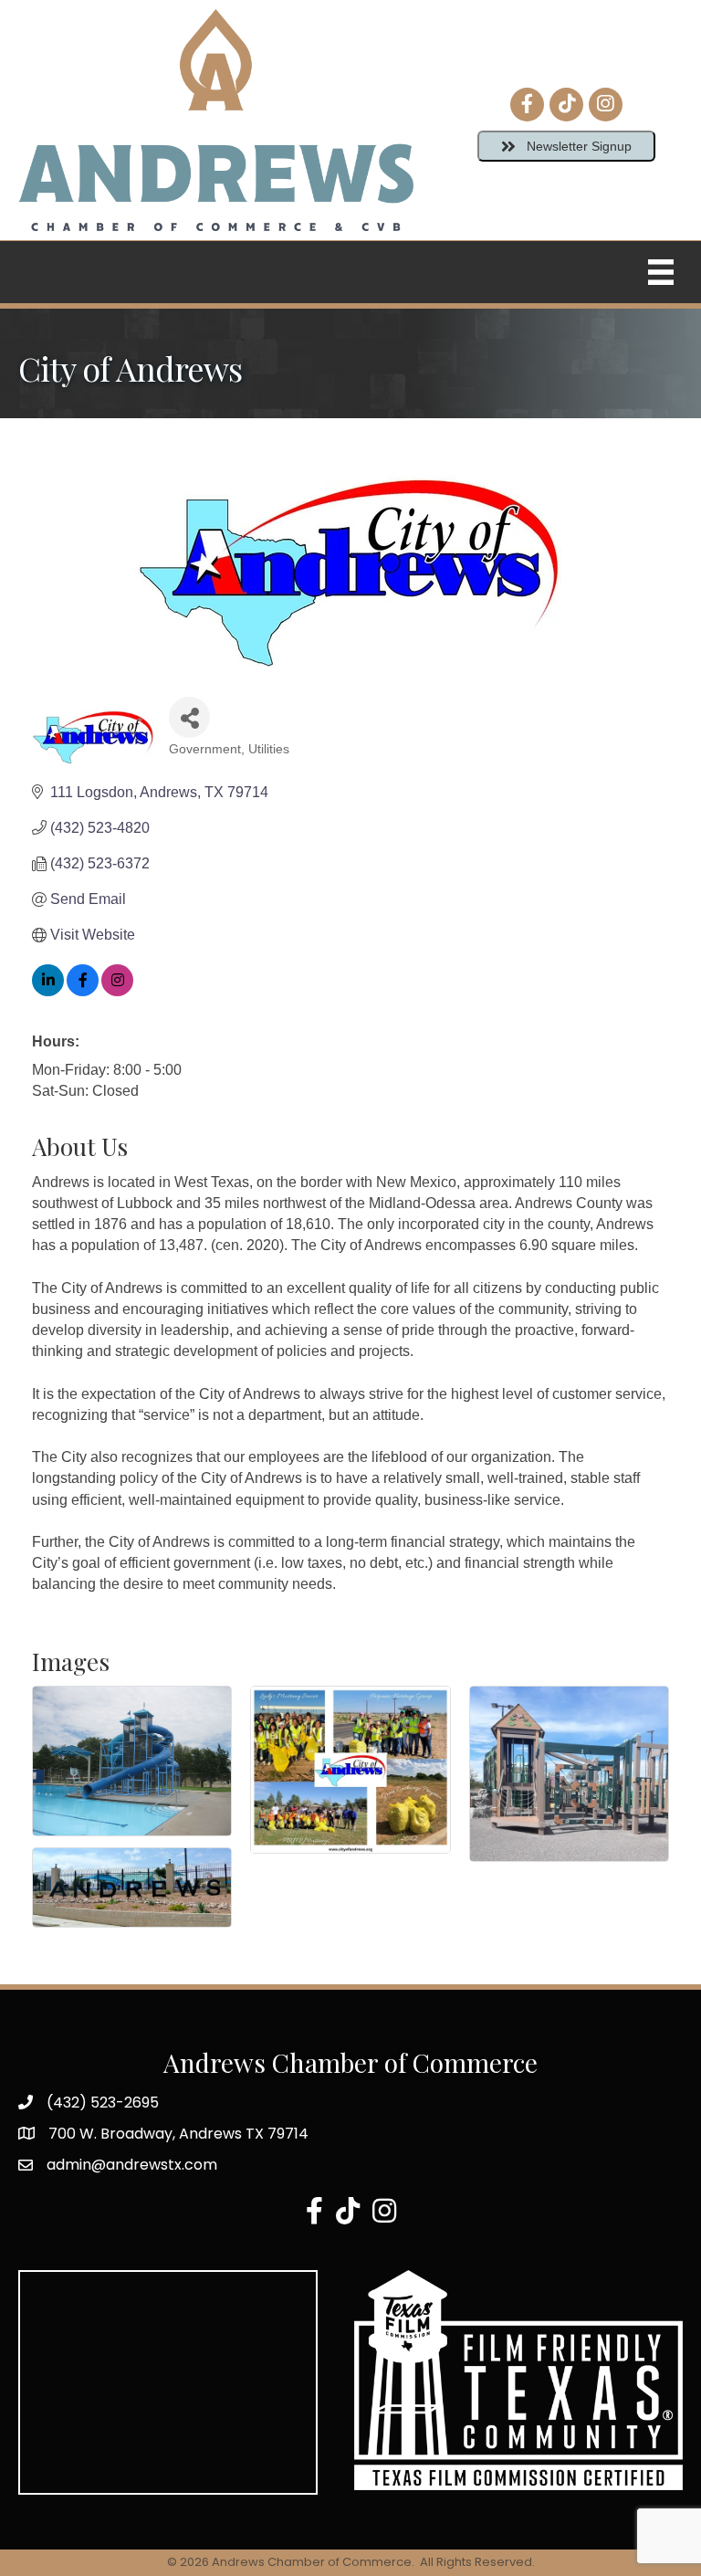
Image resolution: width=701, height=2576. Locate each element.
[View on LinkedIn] (48, 991)
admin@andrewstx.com (132, 2165)
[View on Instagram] (117, 991)
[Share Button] (189, 717)
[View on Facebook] (83, 991)
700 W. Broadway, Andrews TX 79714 (178, 2134)
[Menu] (661, 272)
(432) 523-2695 (103, 2103)
